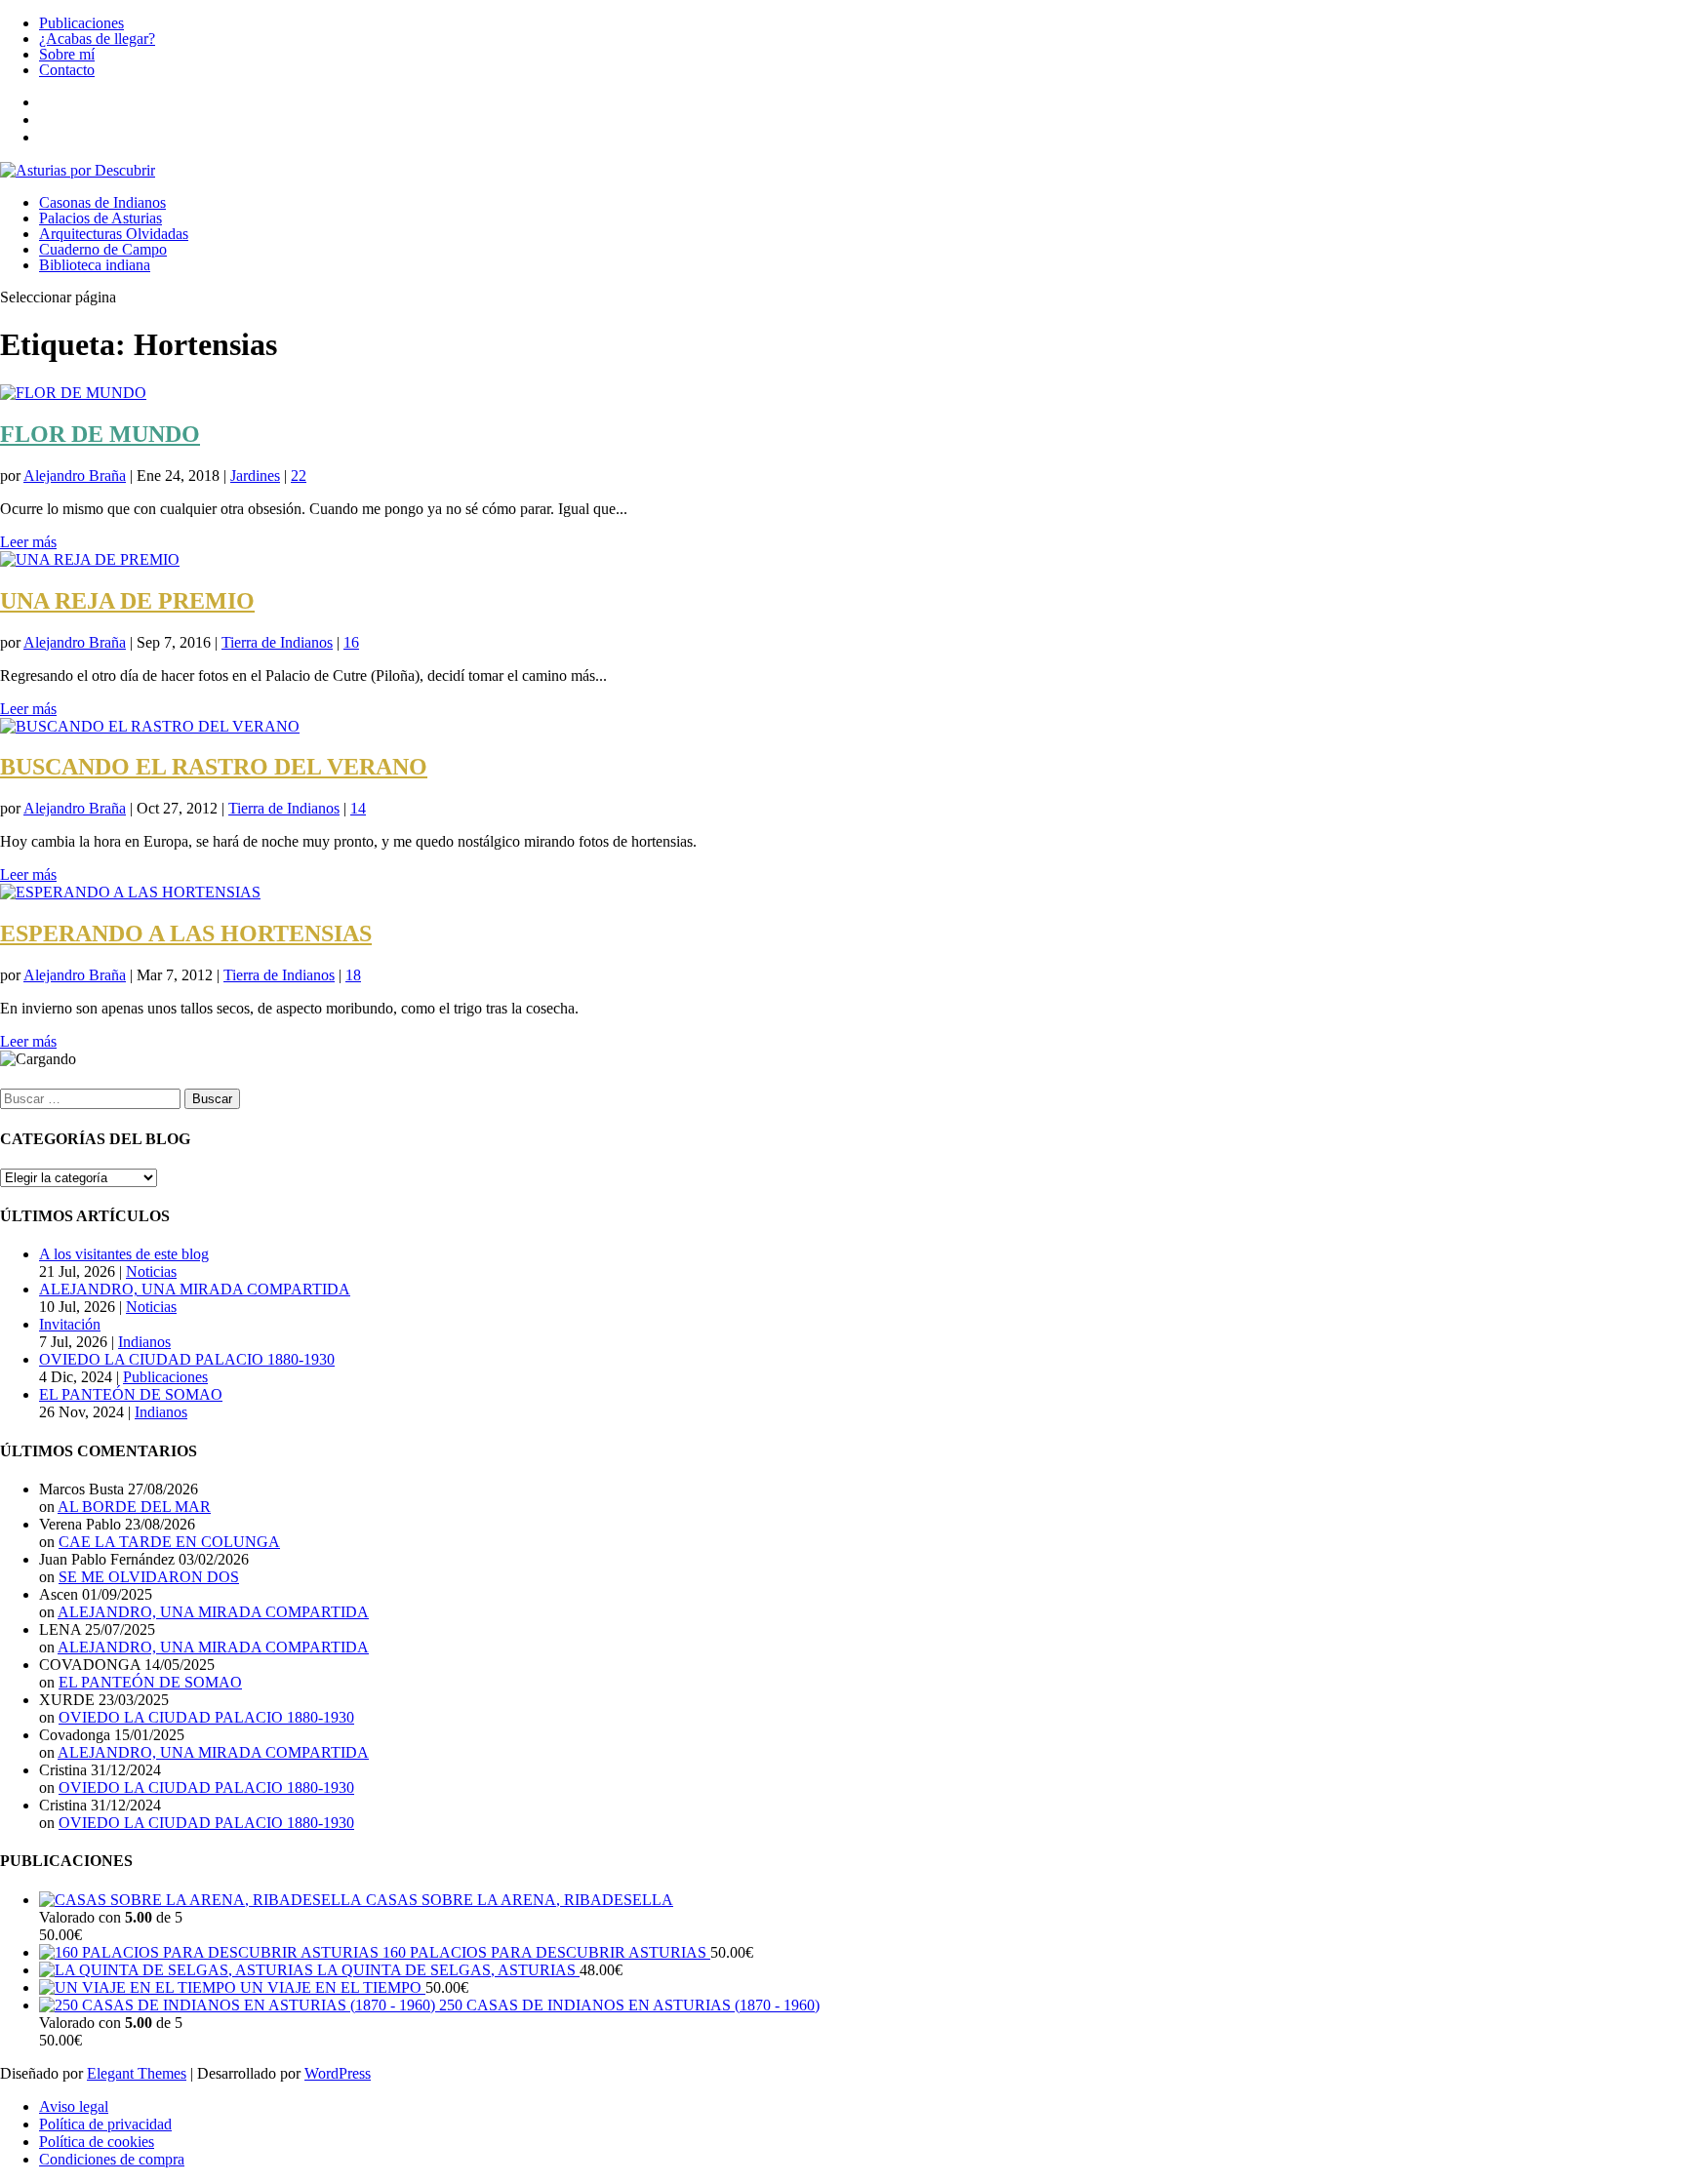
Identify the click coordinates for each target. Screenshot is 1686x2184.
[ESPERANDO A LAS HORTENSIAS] (130, 892)
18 (353, 975)
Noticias (151, 1271)
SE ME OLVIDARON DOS (149, 1577)
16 (351, 642)
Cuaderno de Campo (103, 249)
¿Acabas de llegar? (97, 39)
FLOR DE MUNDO (100, 434)
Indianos (144, 1342)
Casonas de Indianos (102, 202)
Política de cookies (97, 2142)
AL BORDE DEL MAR (134, 1507)
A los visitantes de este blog (124, 1254)
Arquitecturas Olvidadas (114, 234)
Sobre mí (67, 54)
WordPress (338, 2073)
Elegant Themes (137, 2073)
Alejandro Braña (75, 476)
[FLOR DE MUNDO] (73, 393)
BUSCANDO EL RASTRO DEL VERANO (214, 767)
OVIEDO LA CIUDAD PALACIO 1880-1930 (187, 1359)
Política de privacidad (105, 2124)
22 (299, 476)
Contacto (67, 70)
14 (358, 808)
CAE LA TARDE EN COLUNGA (169, 1542)
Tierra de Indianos (277, 642)
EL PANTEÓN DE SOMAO (131, 1394)
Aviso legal (74, 2106)
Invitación (70, 1324)
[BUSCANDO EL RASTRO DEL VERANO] (150, 726)
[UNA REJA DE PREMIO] (90, 559)
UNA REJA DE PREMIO (127, 601)
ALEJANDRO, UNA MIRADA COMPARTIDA (195, 1289)
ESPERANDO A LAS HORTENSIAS (186, 933)
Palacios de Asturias (100, 218)
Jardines (255, 476)
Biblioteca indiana (95, 265)
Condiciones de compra (112, 2159)
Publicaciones (81, 23)
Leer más (28, 542)
